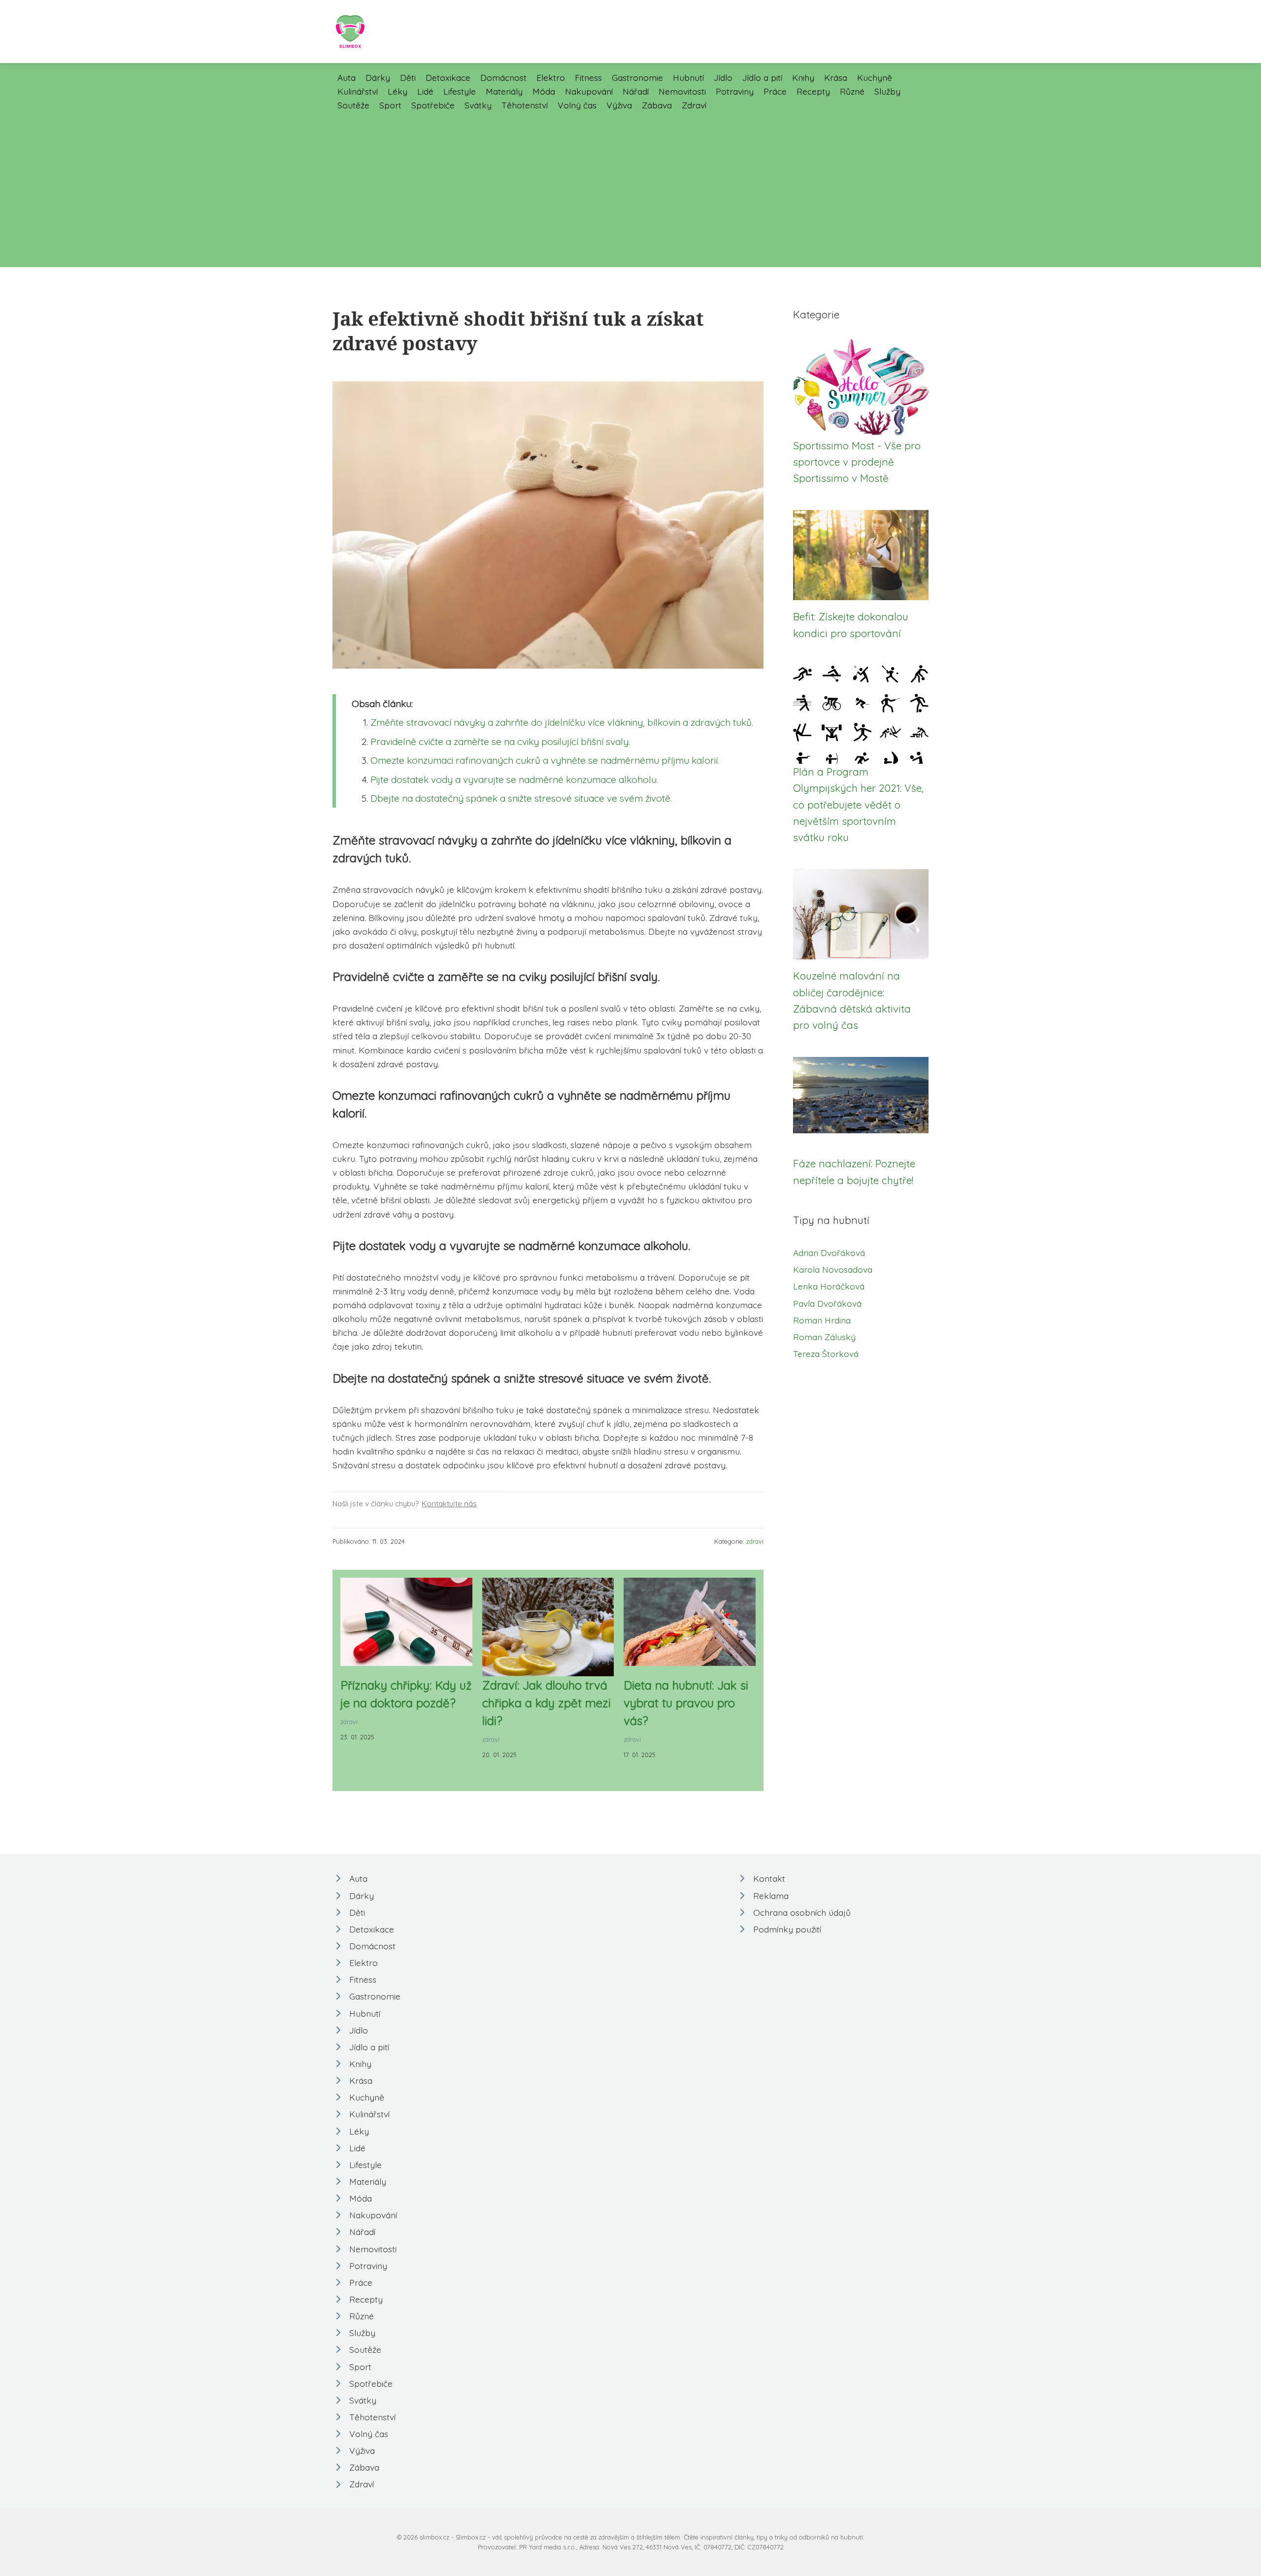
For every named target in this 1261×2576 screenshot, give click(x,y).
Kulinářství (358, 91)
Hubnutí (688, 77)
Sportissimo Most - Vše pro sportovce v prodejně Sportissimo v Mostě (857, 462)
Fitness (588, 77)
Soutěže (353, 105)
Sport (390, 105)
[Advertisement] (630, 186)
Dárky (378, 77)
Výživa (619, 105)
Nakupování (589, 91)
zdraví (755, 1541)
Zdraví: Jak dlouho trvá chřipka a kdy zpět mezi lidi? (547, 1703)
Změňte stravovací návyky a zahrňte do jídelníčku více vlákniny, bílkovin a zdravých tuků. (562, 722)
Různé (852, 91)
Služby (887, 91)
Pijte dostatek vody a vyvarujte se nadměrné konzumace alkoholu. (514, 780)
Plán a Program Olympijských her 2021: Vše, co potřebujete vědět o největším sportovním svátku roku (858, 804)
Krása (836, 77)
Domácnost (503, 77)
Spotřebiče (433, 105)
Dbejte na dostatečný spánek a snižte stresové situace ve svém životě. (521, 798)
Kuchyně (875, 77)
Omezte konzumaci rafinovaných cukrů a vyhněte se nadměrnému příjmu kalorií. (545, 760)
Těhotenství (525, 105)
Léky (398, 91)
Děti (408, 77)
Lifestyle (460, 91)
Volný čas (577, 105)
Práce (775, 91)
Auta (347, 77)
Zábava (657, 105)
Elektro (551, 77)
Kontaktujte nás (449, 1504)
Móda (544, 91)
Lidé (425, 91)
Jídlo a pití (762, 77)
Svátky (478, 105)
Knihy (803, 77)
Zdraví (694, 105)
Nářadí (636, 91)
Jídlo (723, 77)
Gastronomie (637, 77)
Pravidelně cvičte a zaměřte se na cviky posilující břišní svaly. (500, 742)
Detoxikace (448, 77)
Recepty (813, 91)
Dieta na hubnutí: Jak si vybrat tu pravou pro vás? (686, 1703)
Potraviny (735, 91)
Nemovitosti (682, 91)
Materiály (504, 91)
